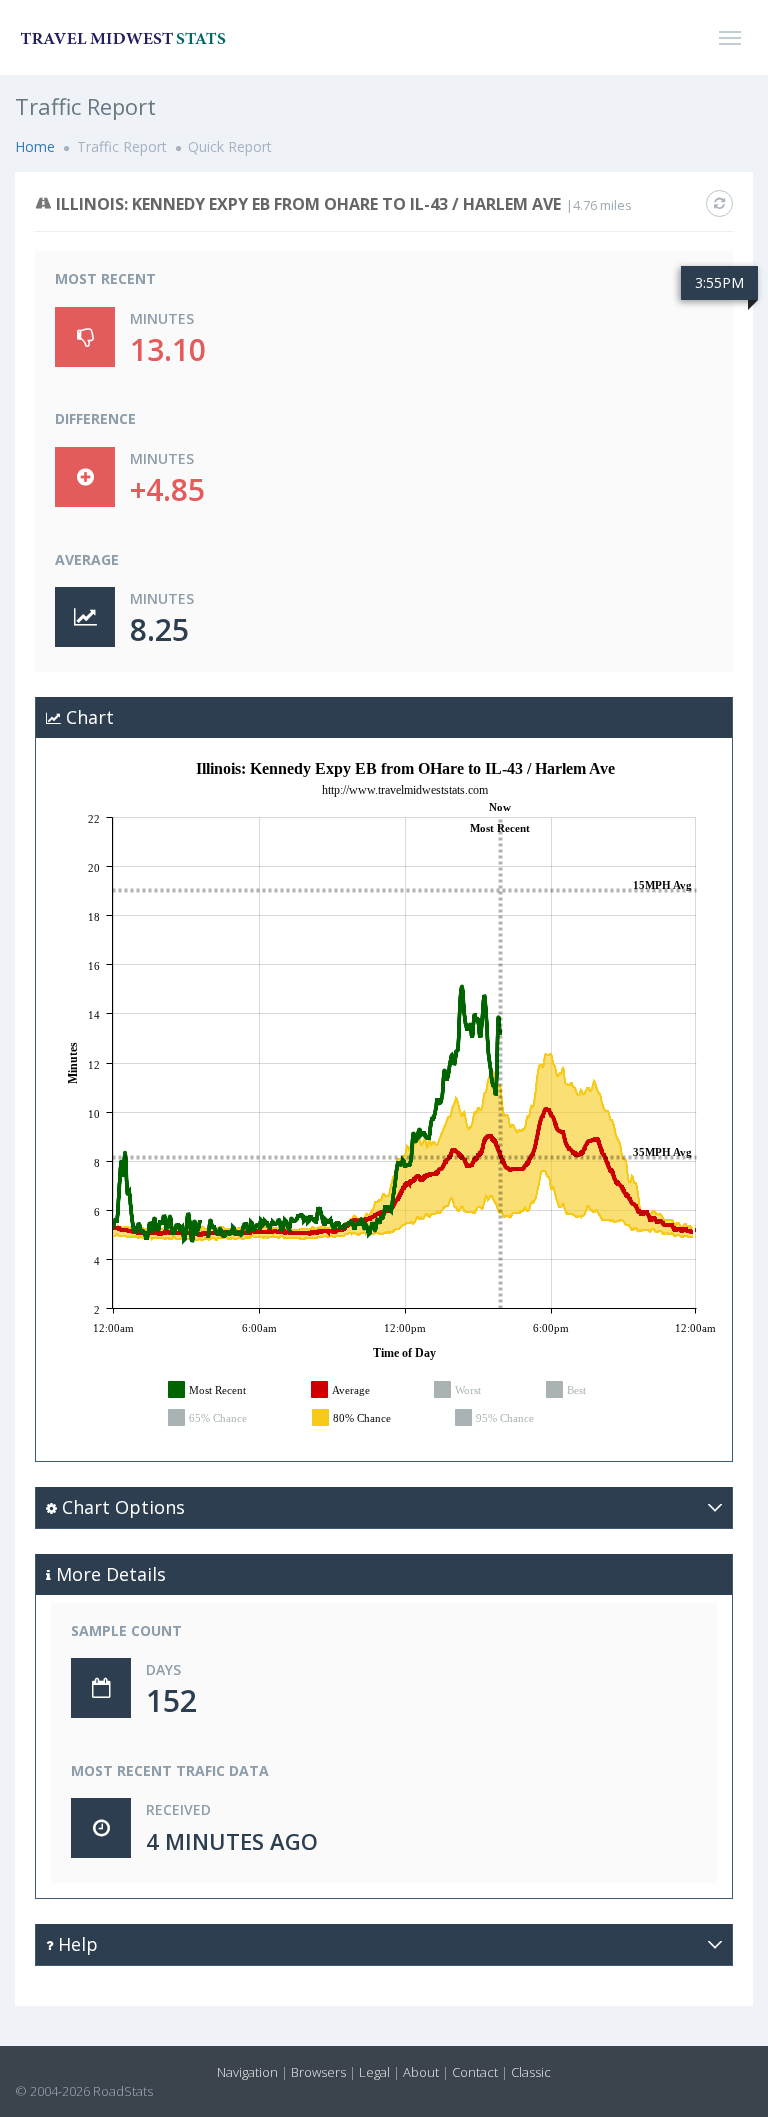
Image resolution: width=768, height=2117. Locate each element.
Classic (531, 2072)
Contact (475, 2072)
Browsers (318, 2072)
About (421, 2072)
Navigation (247, 2072)
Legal (374, 2072)
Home (35, 146)
